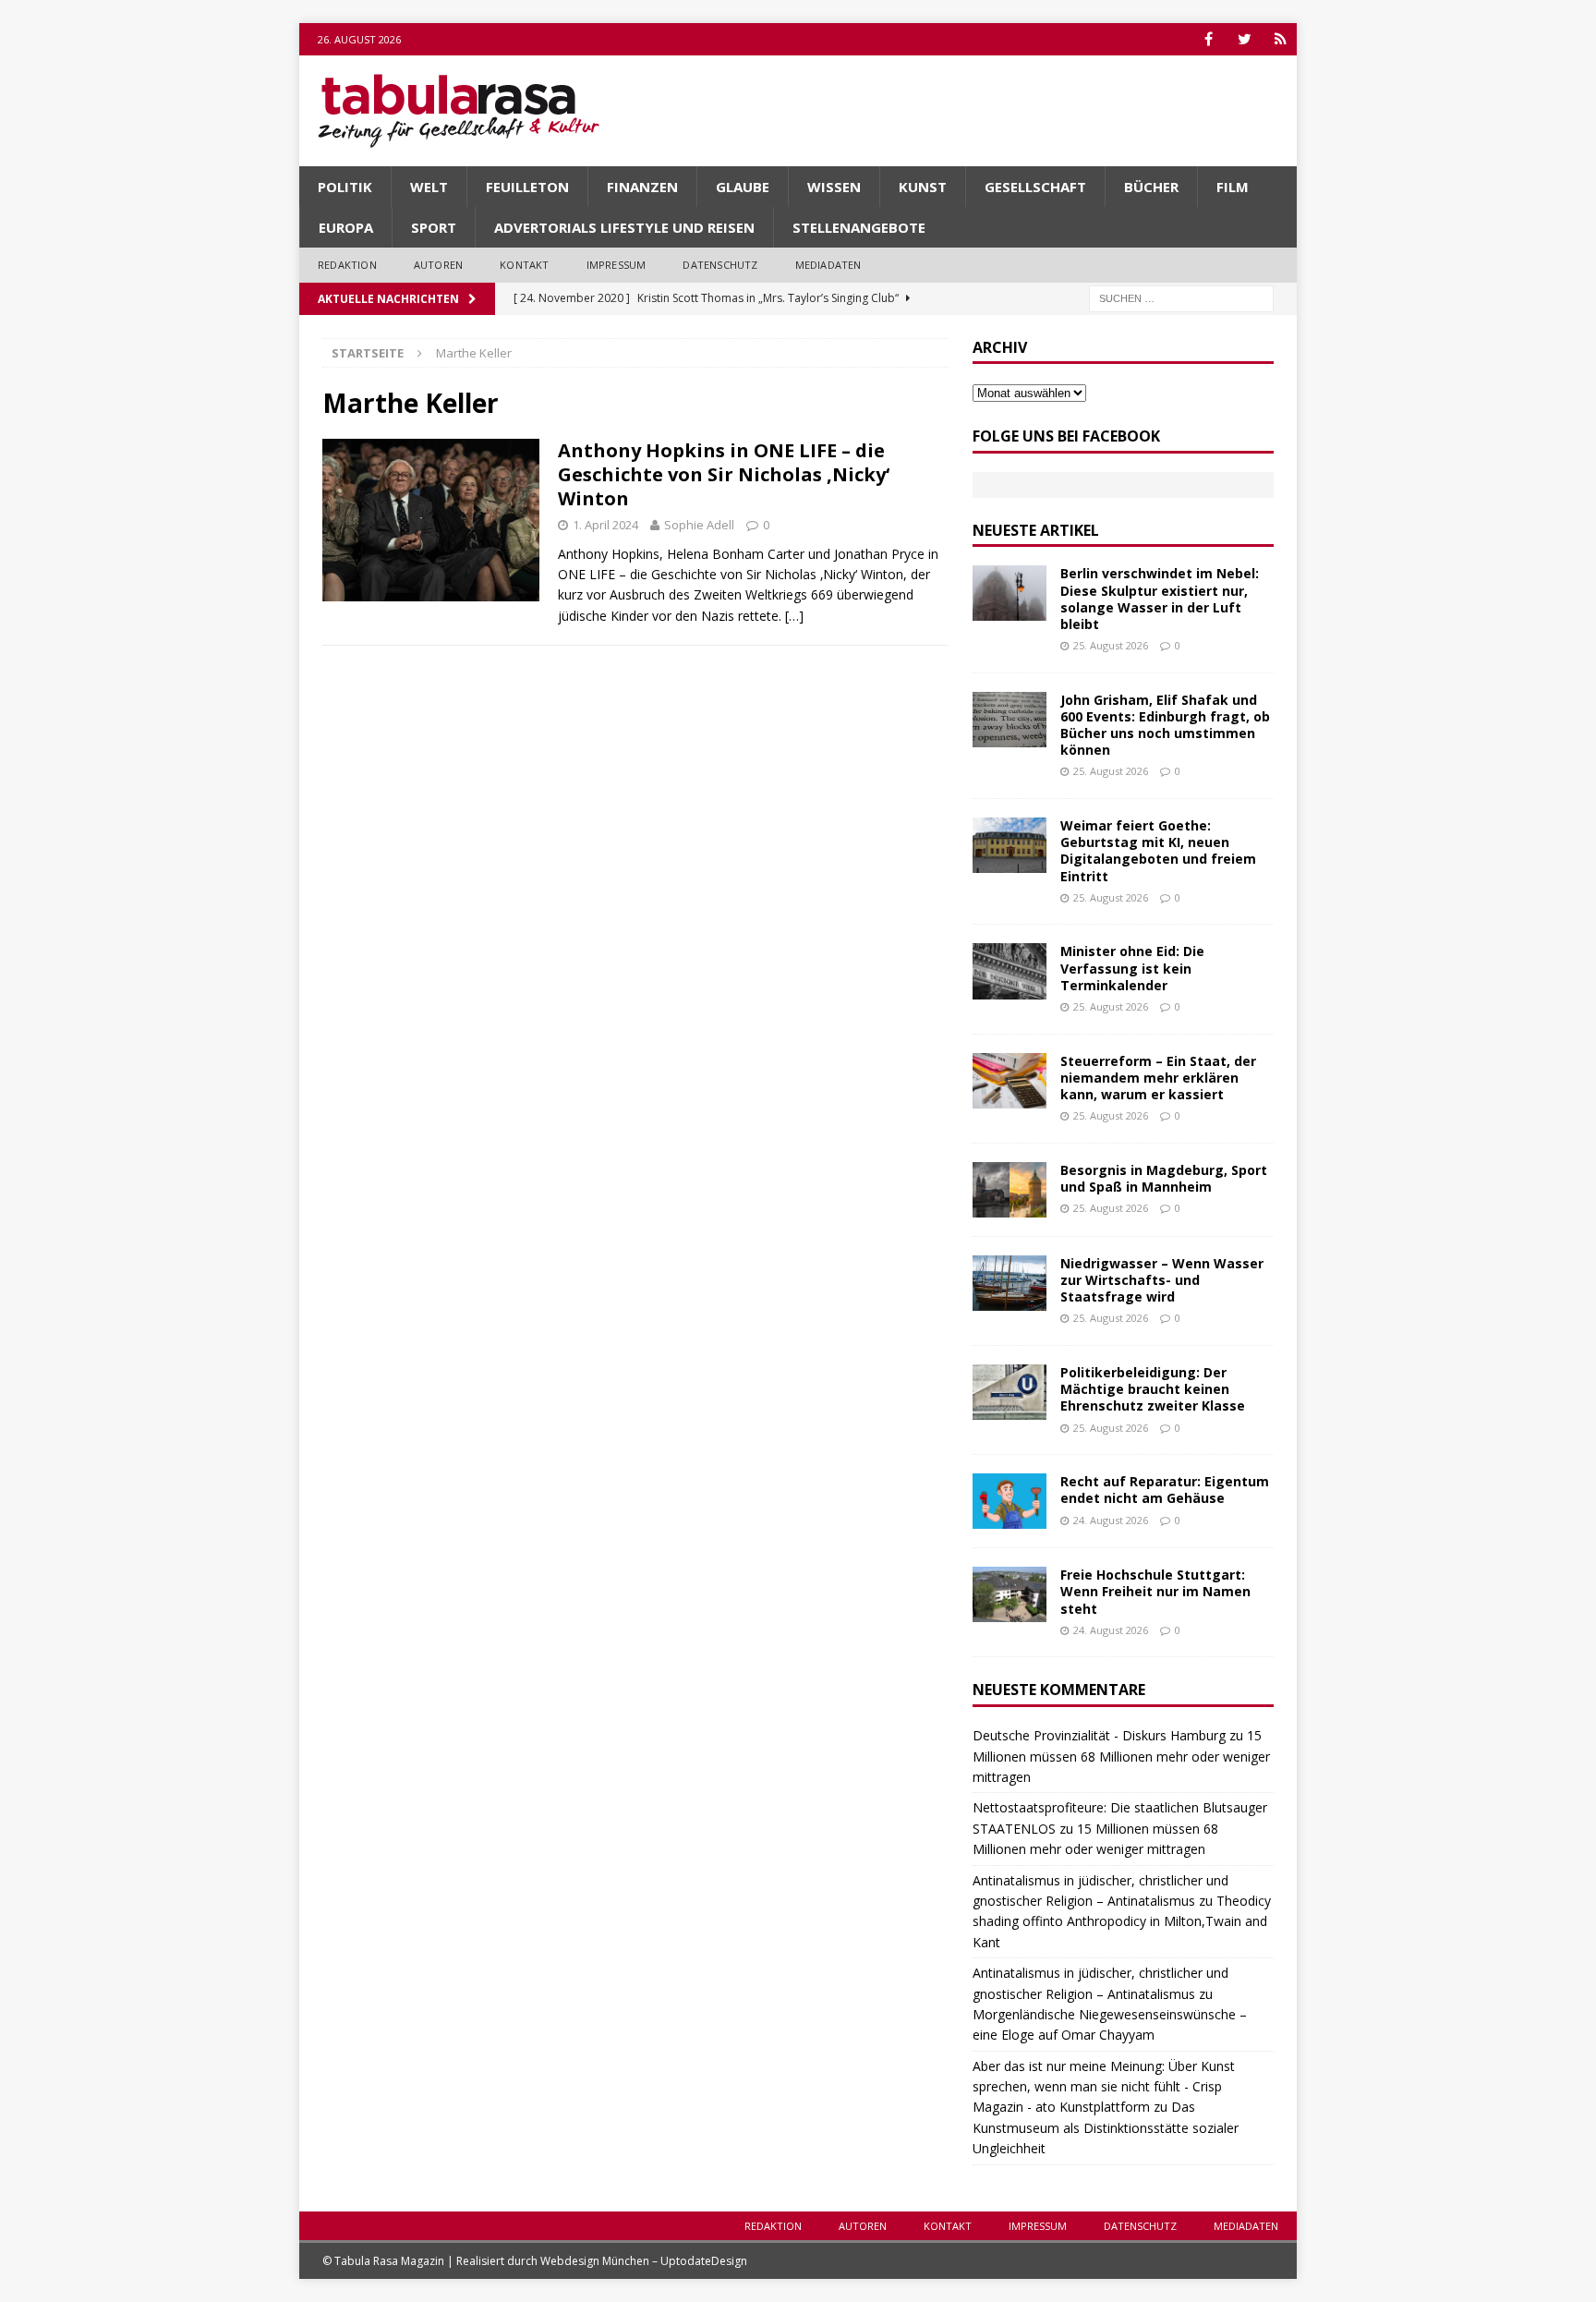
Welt (429, 187)
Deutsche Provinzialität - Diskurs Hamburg (1099, 1735)
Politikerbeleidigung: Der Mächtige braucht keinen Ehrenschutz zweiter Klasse (1153, 1389)
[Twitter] (1245, 39)
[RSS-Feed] (1281, 39)
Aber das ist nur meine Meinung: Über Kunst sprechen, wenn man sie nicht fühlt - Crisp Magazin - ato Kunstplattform (1104, 2087)
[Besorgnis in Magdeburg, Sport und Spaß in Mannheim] (1010, 1190)
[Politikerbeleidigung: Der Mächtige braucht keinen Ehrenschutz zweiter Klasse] (1010, 1392)
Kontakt (524, 265)
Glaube (743, 187)
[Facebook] (1209, 39)
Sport (434, 227)
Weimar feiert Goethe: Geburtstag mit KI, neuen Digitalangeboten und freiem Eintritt (1158, 851)
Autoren (438, 265)
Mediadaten (828, 265)
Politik (345, 187)
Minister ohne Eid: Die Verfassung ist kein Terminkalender (1132, 968)
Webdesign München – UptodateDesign (644, 2261)
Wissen (834, 187)
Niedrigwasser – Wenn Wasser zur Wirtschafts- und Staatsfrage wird (1162, 1280)
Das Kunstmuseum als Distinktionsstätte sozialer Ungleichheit (1106, 2127)
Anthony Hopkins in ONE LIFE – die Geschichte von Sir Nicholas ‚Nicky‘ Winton (724, 474)
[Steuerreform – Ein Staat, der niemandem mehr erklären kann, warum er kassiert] (1010, 1081)
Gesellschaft (1035, 187)
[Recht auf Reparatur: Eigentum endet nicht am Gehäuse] (1010, 1501)
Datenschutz (720, 265)
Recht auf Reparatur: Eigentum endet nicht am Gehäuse (1165, 1490)
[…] (794, 616)
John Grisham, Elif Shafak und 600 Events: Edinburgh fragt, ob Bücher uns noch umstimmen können (1165, 725)
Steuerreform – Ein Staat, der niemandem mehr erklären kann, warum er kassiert (1158, 1078)
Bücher (1151, 187)
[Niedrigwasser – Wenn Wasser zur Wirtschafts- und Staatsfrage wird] (1010, 1283)
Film (1233, 187)
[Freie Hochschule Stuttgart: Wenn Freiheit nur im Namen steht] (1010, 1594)
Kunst (923, 187)
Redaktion (347, 265)
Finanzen (642, 187)
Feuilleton (527, 187)
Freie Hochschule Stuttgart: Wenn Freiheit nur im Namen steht (1155, 1591)
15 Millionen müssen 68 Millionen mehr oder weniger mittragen (1121, 1756)
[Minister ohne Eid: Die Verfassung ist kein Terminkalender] (1010, 971)
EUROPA (346, 227)
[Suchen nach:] (1181, 297)
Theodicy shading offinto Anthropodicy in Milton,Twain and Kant (1122, 1921)
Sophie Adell (699, 525)
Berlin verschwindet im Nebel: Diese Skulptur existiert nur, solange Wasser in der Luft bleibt (1160, 599)
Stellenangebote (859, 227)
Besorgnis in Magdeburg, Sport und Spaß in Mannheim (1164, 1178)
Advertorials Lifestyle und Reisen (624, 227)
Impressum (617, 265)
